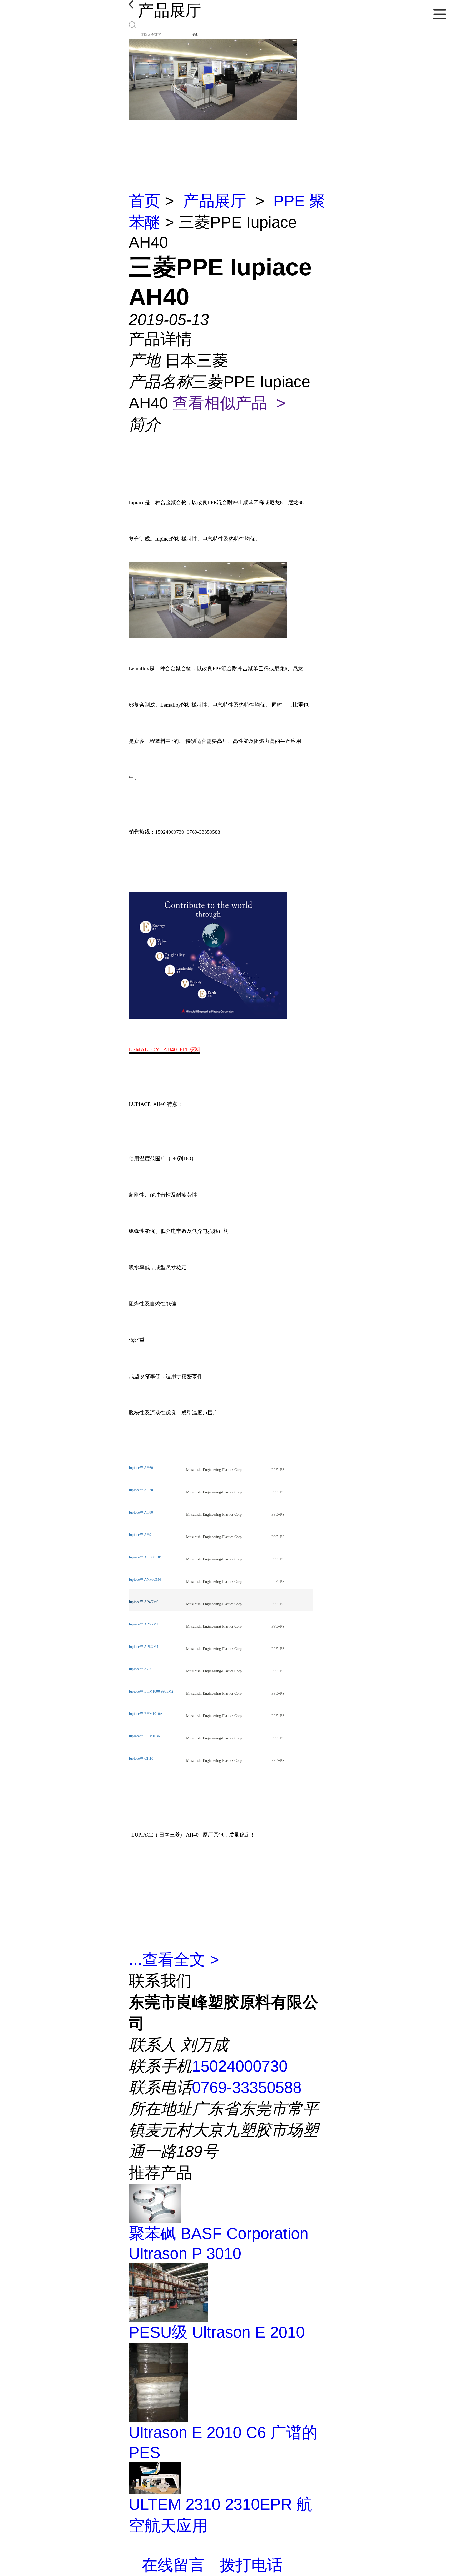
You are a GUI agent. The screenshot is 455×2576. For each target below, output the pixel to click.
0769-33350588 (247, 2087)
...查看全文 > (174, 1960)
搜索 (195, 35)
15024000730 (240, 2066)
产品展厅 (215, 201)
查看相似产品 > (229, 403)
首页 (145, 201)
